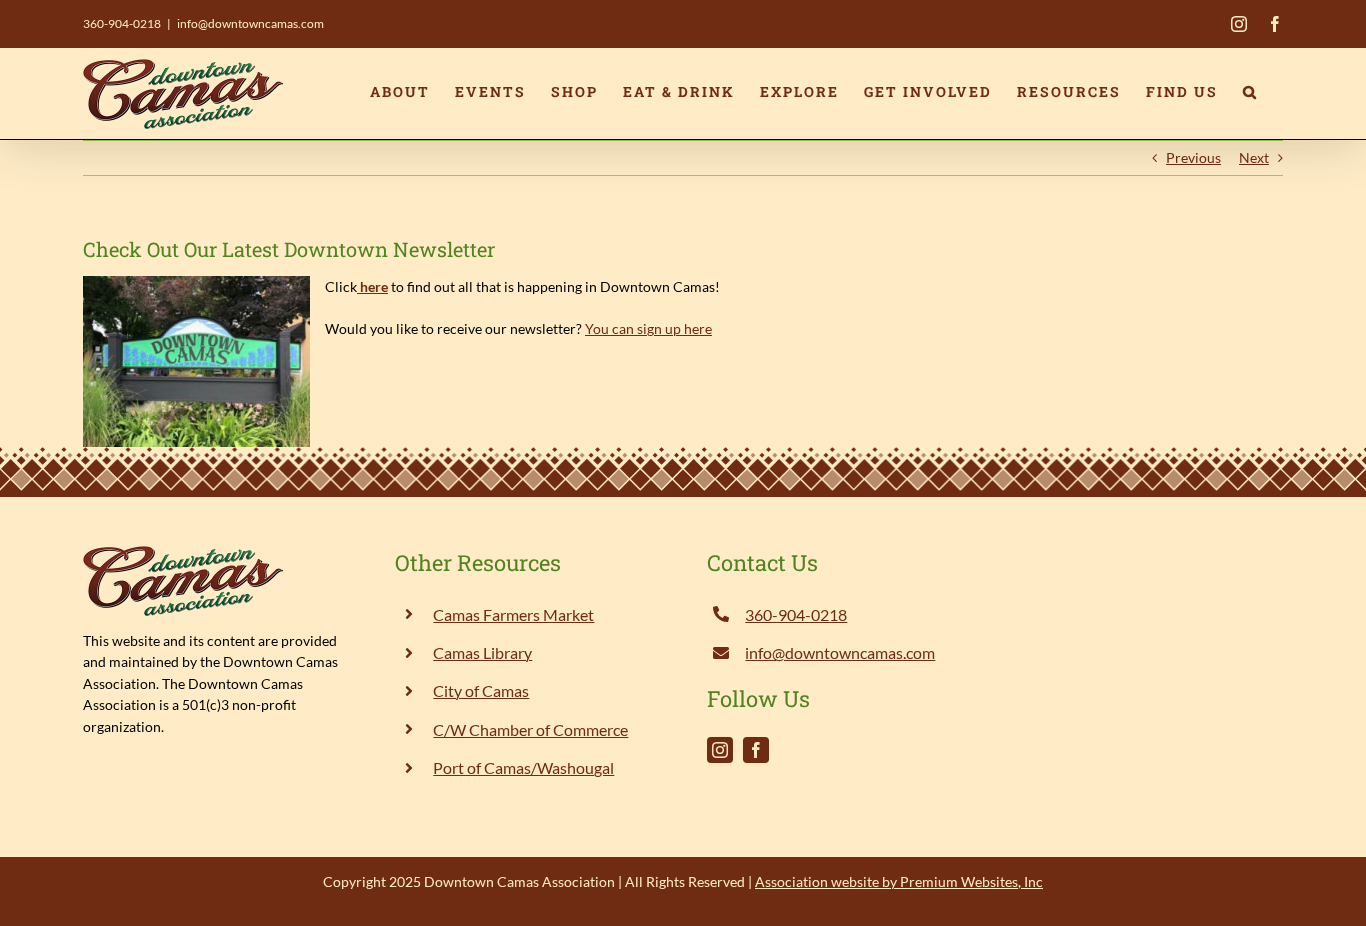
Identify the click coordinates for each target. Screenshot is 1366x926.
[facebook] (756, 750)
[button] (1250, 92)
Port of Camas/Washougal (523, 767)
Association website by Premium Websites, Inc (899, 881)
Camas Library (482, 652)
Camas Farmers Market (513, 614)
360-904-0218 (122, 23)
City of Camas (481, 690)
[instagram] (720, 750)
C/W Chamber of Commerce (530, 729)
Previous (1193, 157)
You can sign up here (648, 328)
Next (1254, 157)
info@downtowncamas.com (250, 23)
